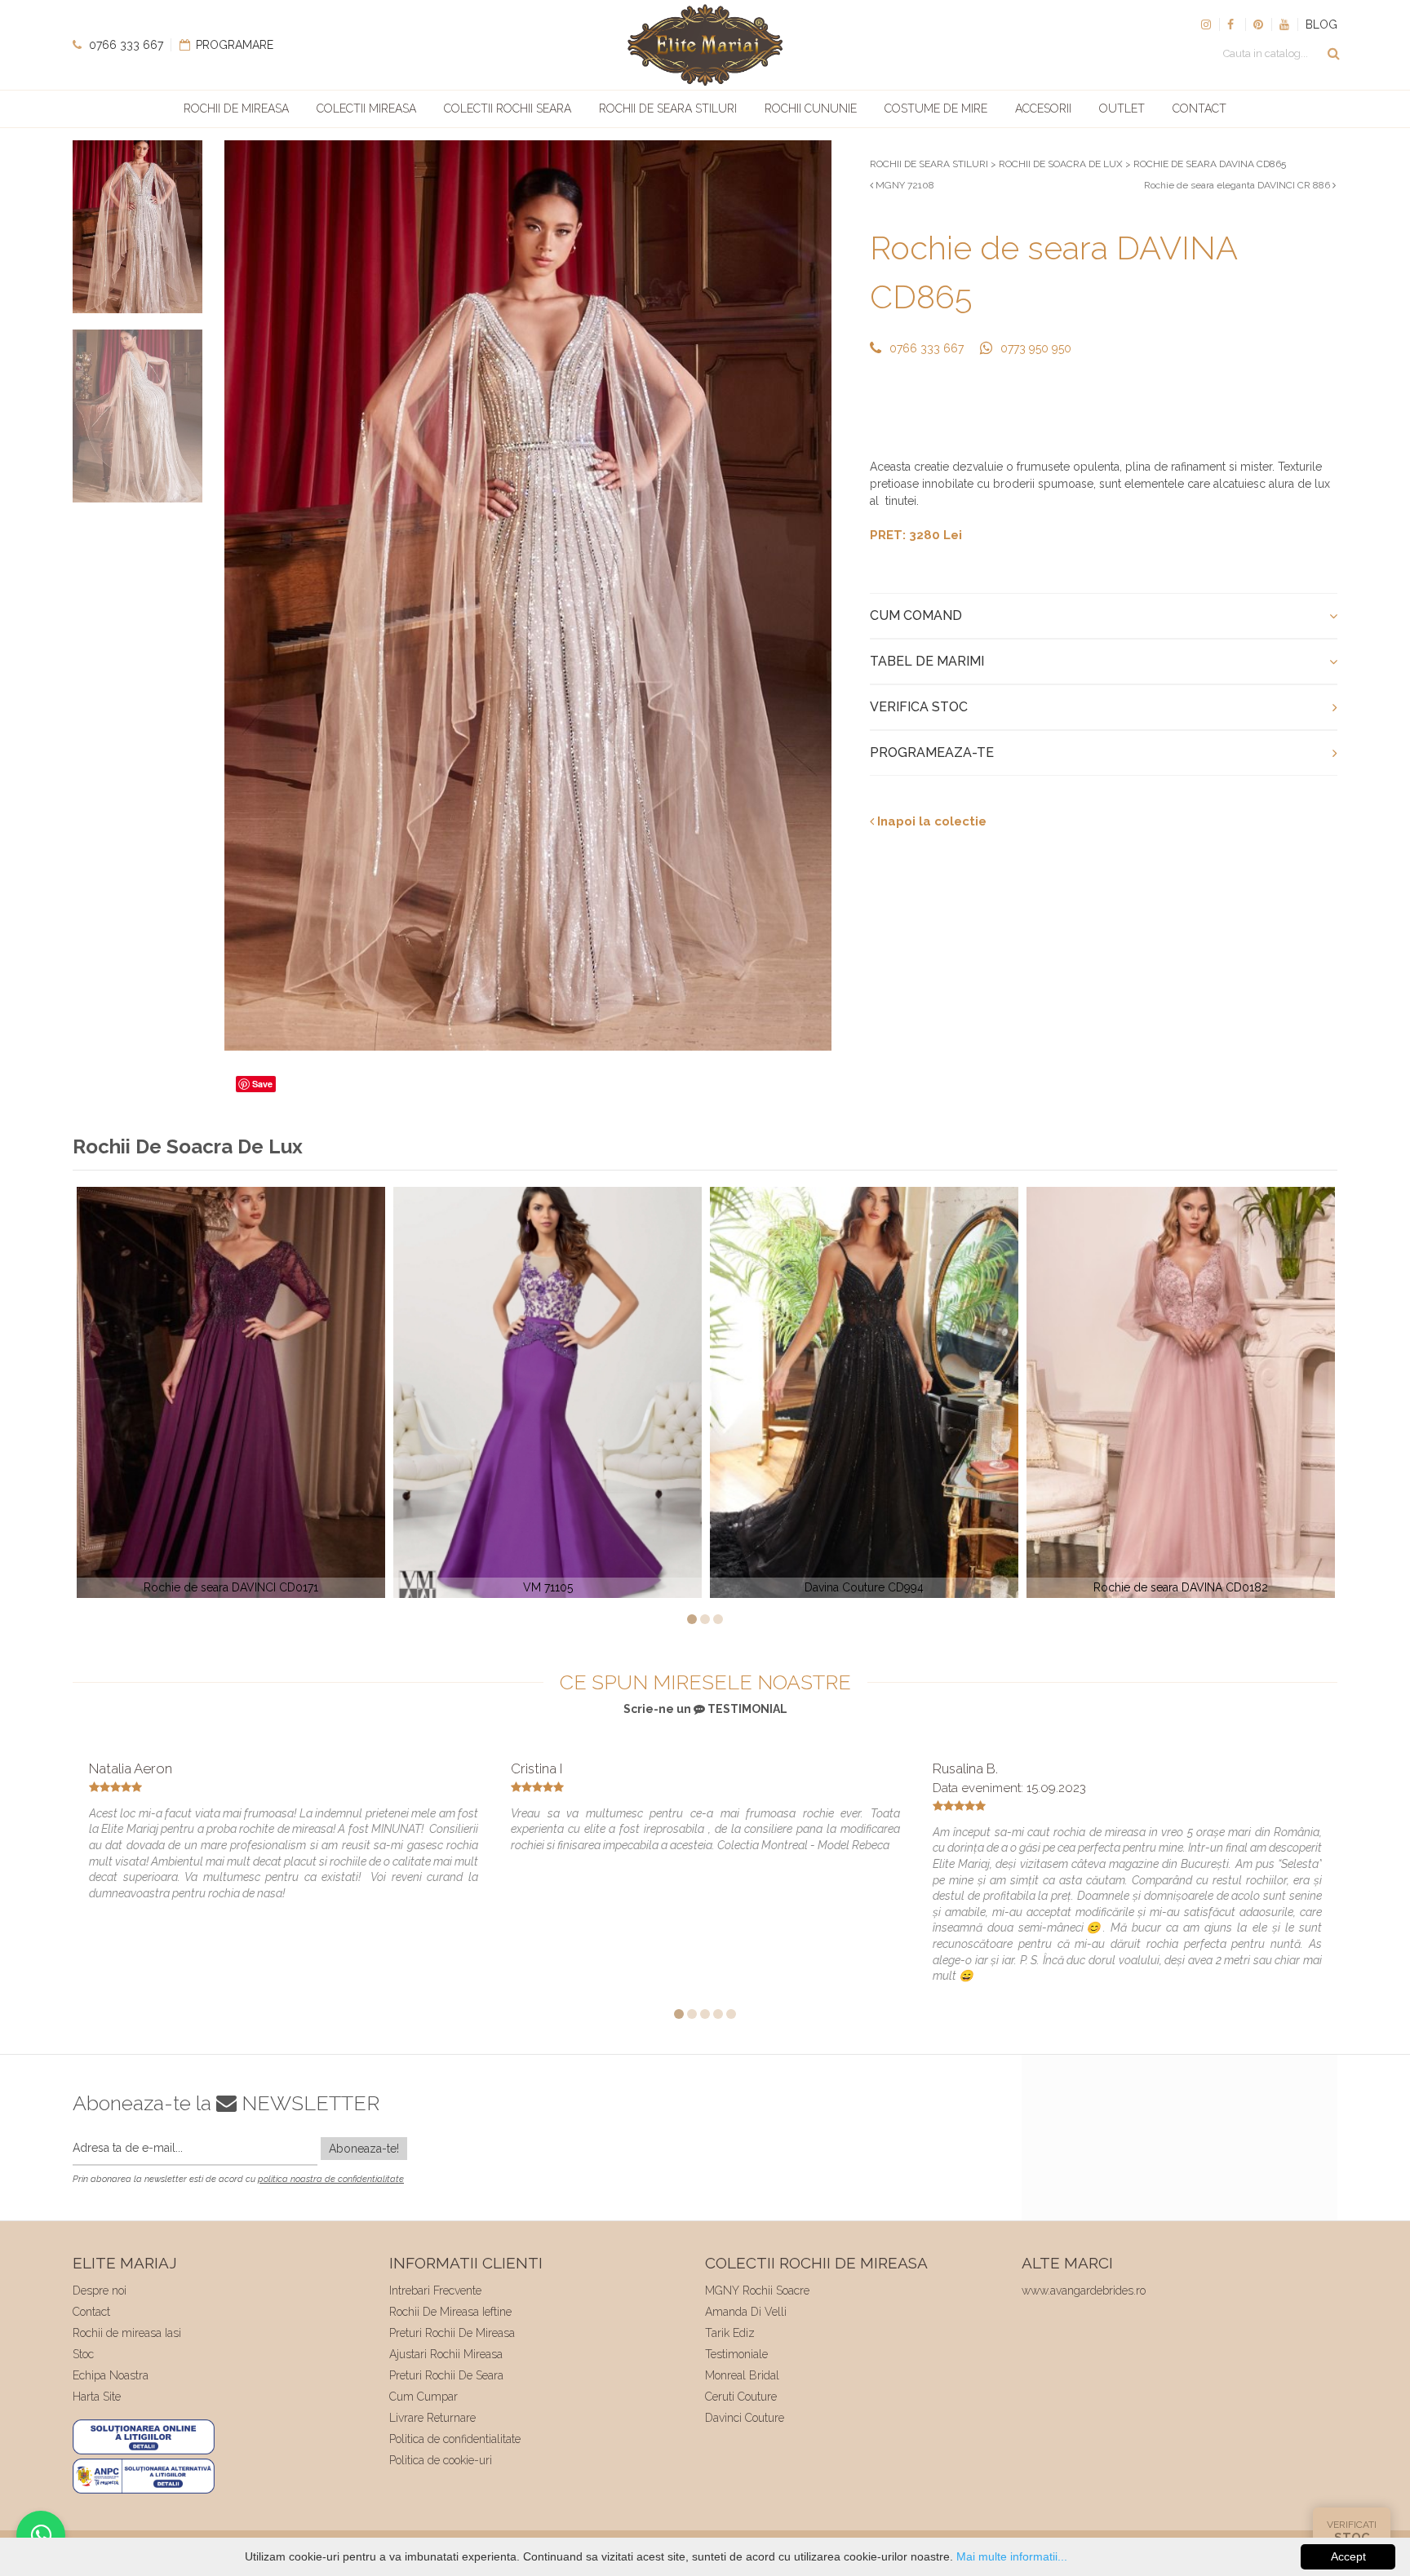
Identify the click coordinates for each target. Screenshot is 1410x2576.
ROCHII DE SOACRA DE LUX (1061, 164)
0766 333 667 (124, 45)
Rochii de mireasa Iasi (127, 2333)
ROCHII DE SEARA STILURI (929, 164)
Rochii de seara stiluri (668, 108)
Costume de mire (936, 108)
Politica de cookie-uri (441, 2460)
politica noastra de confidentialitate (331, 2179)
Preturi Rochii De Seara (446, 2375)
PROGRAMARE (233, 45)
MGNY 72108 (904, 185)
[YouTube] (1284, 24)
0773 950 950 (1036, 348)
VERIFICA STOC (919, 707)
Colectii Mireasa (366, 108)
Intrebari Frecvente (435, 2291)
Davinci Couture (745, 2418)
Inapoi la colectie (930, 821)
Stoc (83, 2354)
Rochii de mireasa (236, 108)
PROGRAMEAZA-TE (932, 752)
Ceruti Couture (741, 2397)
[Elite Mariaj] (705, 45)
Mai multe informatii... (1012, 2556)
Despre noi (100, 2291)
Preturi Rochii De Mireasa (452, 2333)
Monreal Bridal (742, 2375)
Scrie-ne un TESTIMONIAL (705, 1709)
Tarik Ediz (730, 2333)
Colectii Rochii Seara (508, 108)
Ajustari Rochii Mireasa (446, 2354)
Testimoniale (736, 2354)
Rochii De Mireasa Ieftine (450, 2312)
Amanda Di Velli (746, 2312)
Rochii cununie (811, 108)
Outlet (1122, 108)
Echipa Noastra (111, 2375)
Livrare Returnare (432, 2418)
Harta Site (97, 2397)
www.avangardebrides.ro (1084, 2291)
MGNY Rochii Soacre (757, 2291)
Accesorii (1043, 108)
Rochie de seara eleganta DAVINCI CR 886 (1238, 185)
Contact (1199, 108)
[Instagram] (1206, 24)
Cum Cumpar (423, 2397)
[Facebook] (1232, 24)
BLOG (1321, 24)
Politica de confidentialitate (455, 2439)
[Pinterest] (1258, 24)
